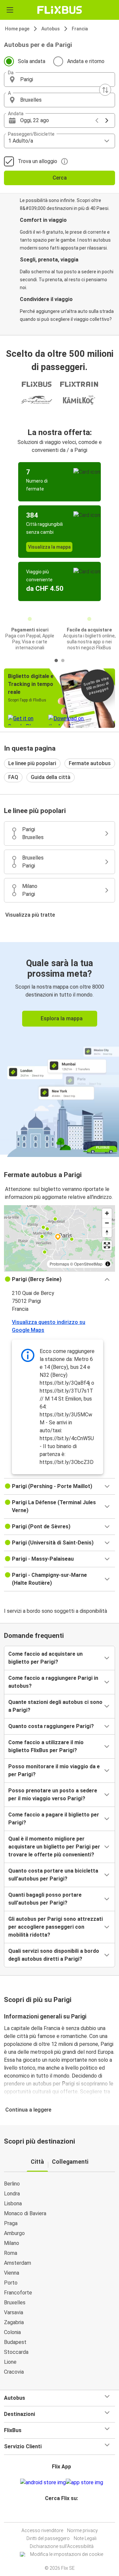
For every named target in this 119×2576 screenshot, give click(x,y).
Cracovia (14, 2372)
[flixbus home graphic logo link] (60, 10)
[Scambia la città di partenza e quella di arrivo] (105, 90)
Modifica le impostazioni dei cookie (67, 2554)
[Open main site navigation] (10, 10)
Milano (12, 2243)
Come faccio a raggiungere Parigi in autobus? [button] (53, 1682)
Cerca (60, 178)
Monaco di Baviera (25, 2213)
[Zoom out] (107, 1223)
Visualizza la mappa (49, 547)
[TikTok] (66, 2514)
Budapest (15, 2342)
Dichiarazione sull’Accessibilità (62, 2546)
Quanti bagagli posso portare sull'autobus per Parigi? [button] (45, 1899)
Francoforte (18, 2293)
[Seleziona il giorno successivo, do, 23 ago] (107, 120)
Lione (10, 2362)
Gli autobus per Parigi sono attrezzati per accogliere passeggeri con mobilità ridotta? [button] (56, 1927)
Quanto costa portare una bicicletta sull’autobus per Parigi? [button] (53, 1875)
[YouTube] (60, 2514)
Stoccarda (16, 2352)
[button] (59, 80)
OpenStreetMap (88, 1264)
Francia (80, 29)
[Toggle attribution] (108, 1264)
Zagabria (14, 2322)
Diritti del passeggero (48, 2538)
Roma (11, 2253)
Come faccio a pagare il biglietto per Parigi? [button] (54, 1819)
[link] (59, 1049)
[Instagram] (59, 2514)
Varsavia (14, 2312)
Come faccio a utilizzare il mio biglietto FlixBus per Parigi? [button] (46, 1746)
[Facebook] (57, 2514)
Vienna (12, 2273)
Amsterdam (18, 2263)
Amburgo (14, 2233)
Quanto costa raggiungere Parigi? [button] (51, 1726)
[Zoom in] (107, 1213)
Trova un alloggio (38, 161)
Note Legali (85, 2538)
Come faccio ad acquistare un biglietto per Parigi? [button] (45, 1658)
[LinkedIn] (62, 2514)
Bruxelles (15, 2303)
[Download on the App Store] (84, 2483)
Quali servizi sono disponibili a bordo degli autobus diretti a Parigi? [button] (54, 1955)
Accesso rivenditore (42, 2530)
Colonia (12, 2332)
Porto (11, 2283)
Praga (11, 2223)
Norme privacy (82, 2530)
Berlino (12, 2184)
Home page (17, 29)
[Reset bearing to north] (107, 1232)
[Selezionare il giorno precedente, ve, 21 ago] (97, 120)
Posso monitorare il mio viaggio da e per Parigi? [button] (54, 1770)
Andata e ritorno (86, 61)
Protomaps (59, 1264)
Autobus (51, 29)
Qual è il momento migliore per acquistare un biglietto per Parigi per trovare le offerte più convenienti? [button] (54, 1847)
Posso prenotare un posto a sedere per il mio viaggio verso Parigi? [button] (53, 1795)
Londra (12, 2194)
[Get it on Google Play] (43, 2483)
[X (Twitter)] (64, 2514)
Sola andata (32, 61)
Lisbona (13, 2203)
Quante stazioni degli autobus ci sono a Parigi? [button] (55, 1706)
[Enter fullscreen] (107, 1245)
